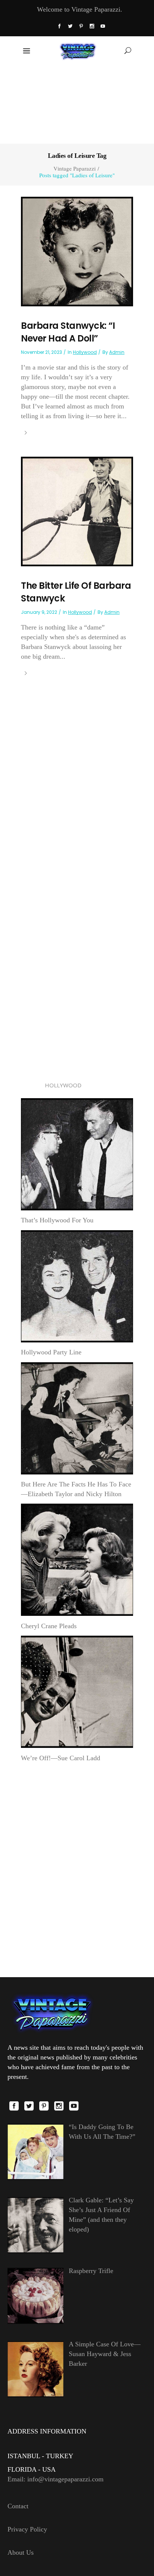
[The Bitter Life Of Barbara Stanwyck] (77, 511)
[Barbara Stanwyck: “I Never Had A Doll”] (77, 251)
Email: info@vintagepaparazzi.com (56, 2479)
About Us (21, 2552)
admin (117, 352)
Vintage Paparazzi (75, 169)
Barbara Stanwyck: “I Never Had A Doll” (68, 332)
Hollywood (85, 352)
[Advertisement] (77, 104)
